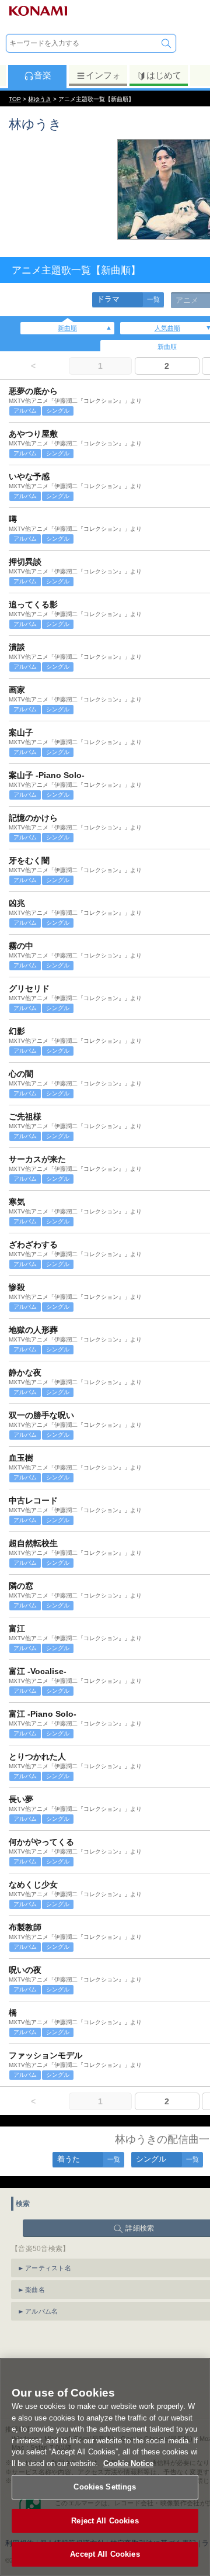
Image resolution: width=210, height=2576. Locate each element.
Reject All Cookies (105, 2521)
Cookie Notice (128, 2463)
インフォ (103, 75)
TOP (15, 99)
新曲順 (67, 328)
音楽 (43, 75)
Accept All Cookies (105, 2554)
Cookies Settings (105, 2487)
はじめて (164, 75)
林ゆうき (40, 99)
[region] (105, 2467)
